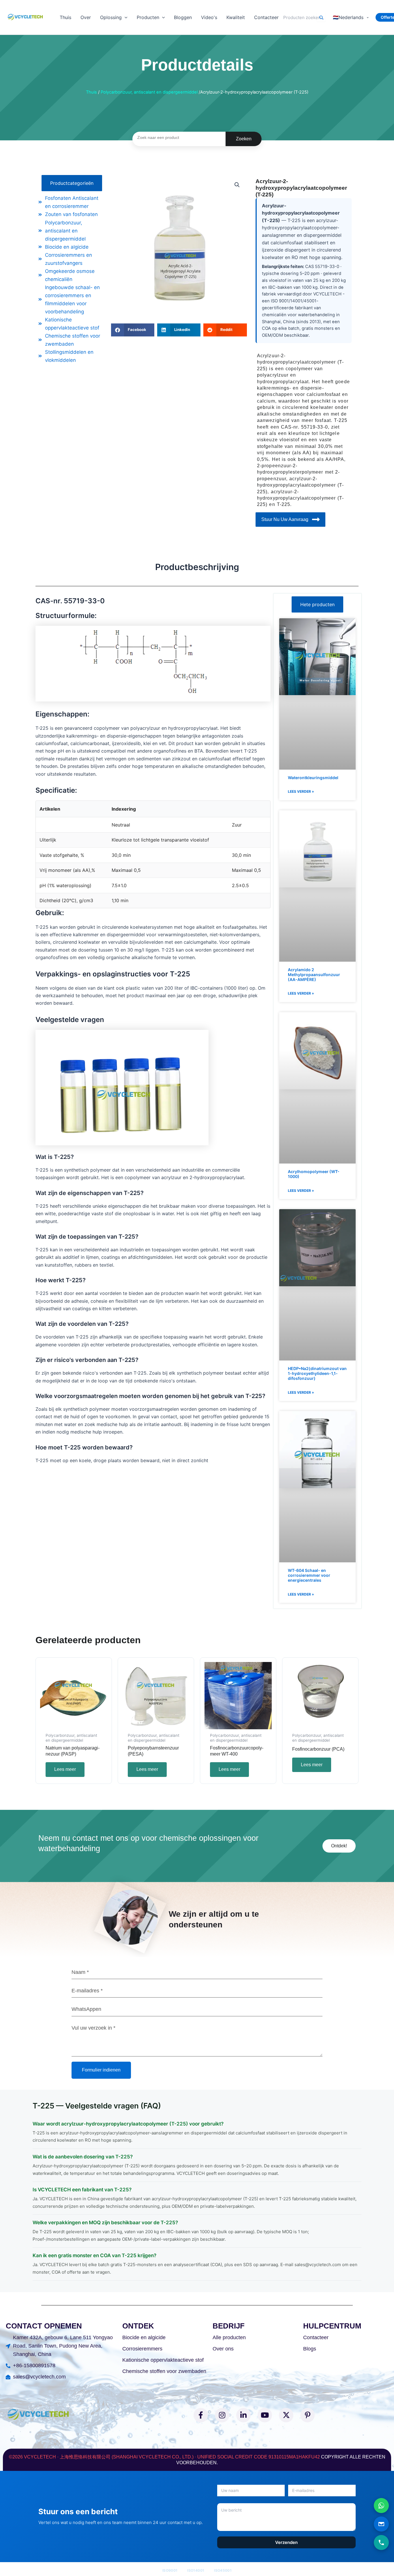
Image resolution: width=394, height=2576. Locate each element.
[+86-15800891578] (381, 2543)
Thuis (91, 92)
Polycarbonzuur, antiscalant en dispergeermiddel (149, 92)
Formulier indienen (101, 2070)
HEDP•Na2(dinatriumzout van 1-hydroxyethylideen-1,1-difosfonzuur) (317, 1373)
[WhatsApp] (381, 2506)
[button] (125, 17)
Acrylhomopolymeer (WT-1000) (314, 1174)
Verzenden (286, 2542)
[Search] (321, 17)
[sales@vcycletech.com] (381, 2524)
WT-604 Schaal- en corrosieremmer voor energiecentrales (309, 1575)
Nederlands (348, 17)
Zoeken (244, 139)
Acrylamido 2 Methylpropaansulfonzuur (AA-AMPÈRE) (314, 975)
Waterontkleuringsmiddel (313, 778)
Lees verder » (301, 791)
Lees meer (65, 1769)
